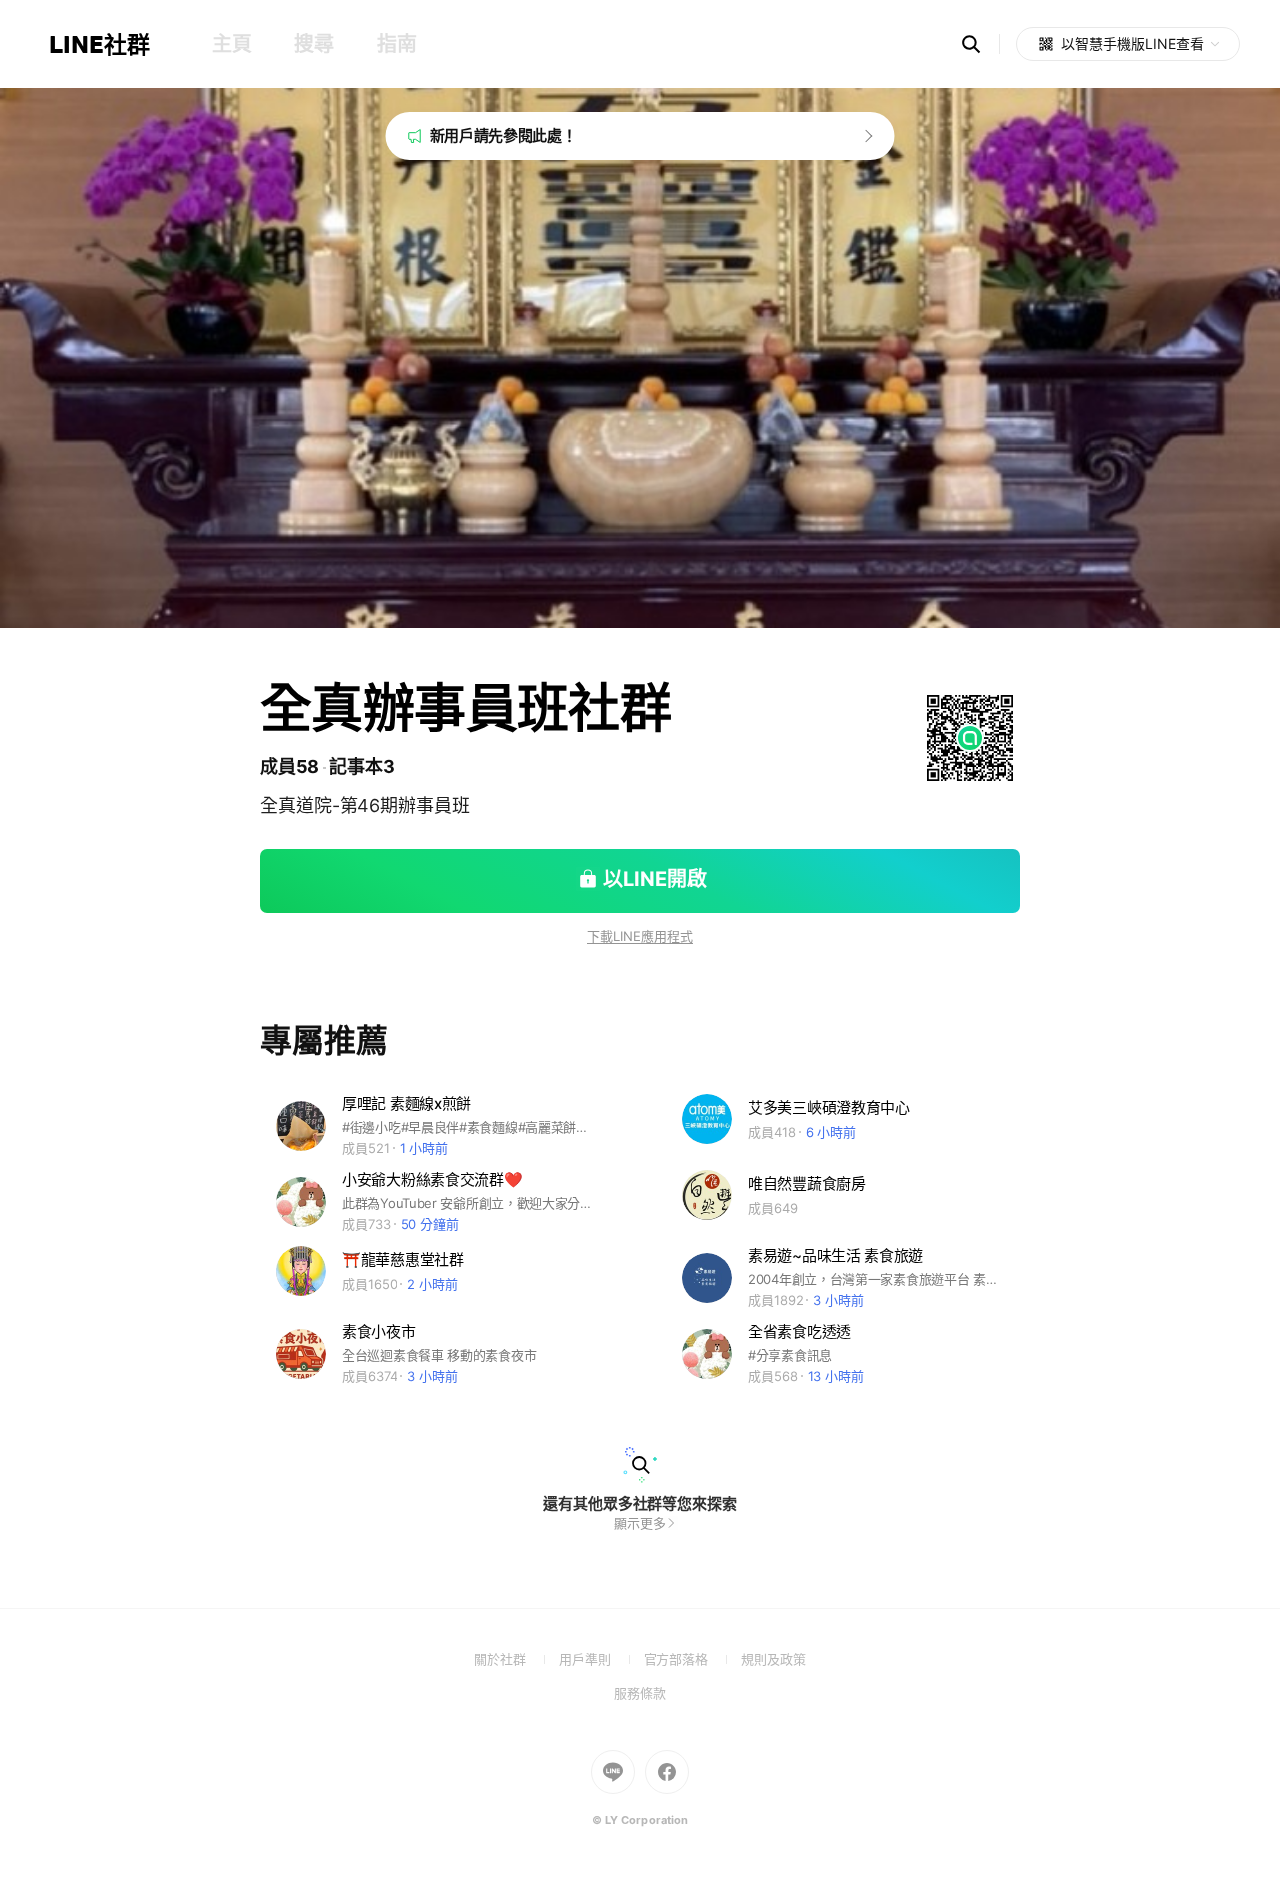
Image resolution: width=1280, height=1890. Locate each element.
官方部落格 (692, 1659)
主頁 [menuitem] (231, 44)
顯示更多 (640, 1523)
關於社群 (516, 1659)
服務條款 (640, 1693)
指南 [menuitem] (396, 44)
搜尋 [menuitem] (313, 44)
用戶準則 (601, 1659)
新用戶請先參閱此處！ (503, 135)
